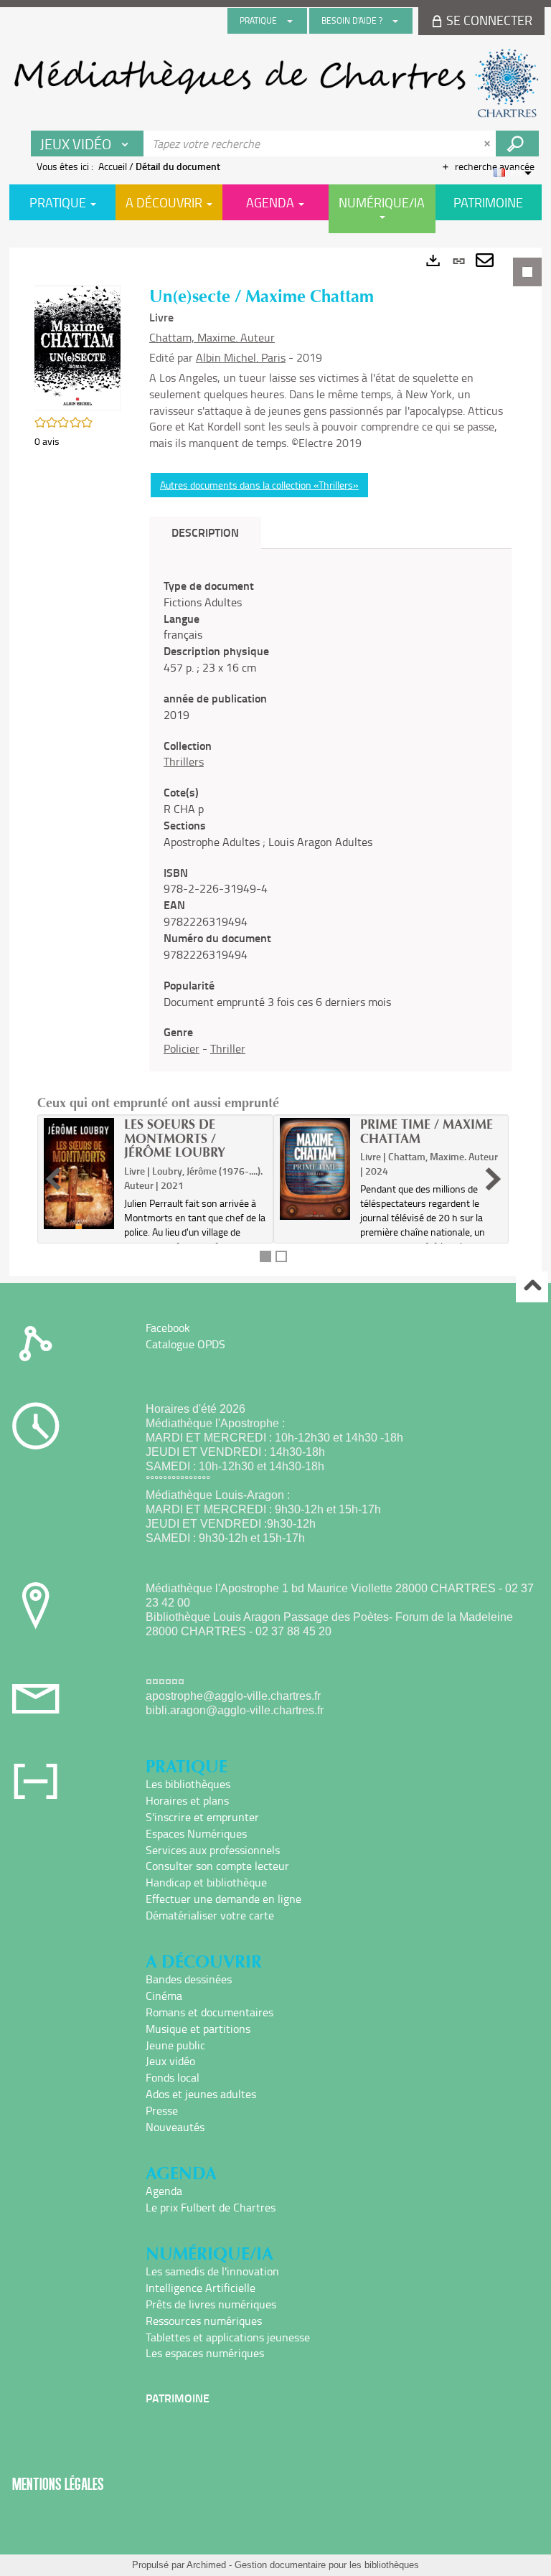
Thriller (228, 1048)
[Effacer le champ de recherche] (489, 144)
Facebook (168, 1327)
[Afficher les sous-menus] (290, 21)
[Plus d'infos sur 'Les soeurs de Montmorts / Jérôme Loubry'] (79, 1174)
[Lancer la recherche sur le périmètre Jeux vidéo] (517, 144)
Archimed (206, 2565)
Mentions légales (58, 2484)
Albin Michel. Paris (241, 357)
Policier (182, 1048)
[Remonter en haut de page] (532, 1287)
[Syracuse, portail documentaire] (275, 83)
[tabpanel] (275, 762)
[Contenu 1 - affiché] (265, 1256)
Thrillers (184, 761)
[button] (77, 347)
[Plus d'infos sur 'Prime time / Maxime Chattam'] (315, 1169)
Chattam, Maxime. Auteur (212, 337)
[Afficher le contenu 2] (281, 1256)
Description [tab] (205, 532)
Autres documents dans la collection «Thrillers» (259, 485)
